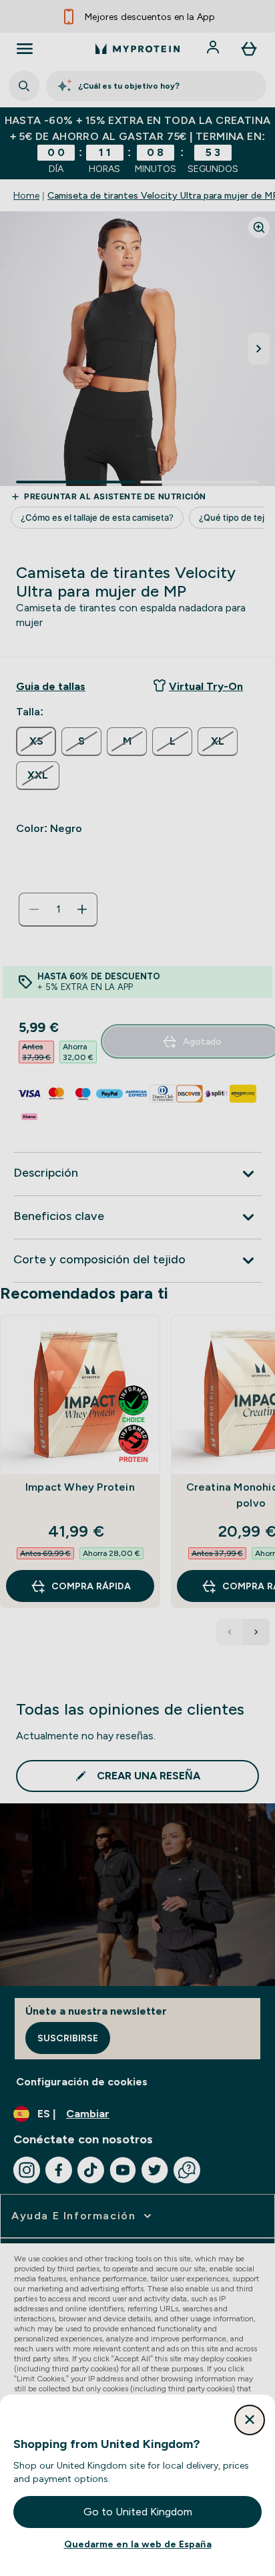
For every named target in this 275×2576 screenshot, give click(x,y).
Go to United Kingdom (138, 2512)
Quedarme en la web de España (138, 2544)
